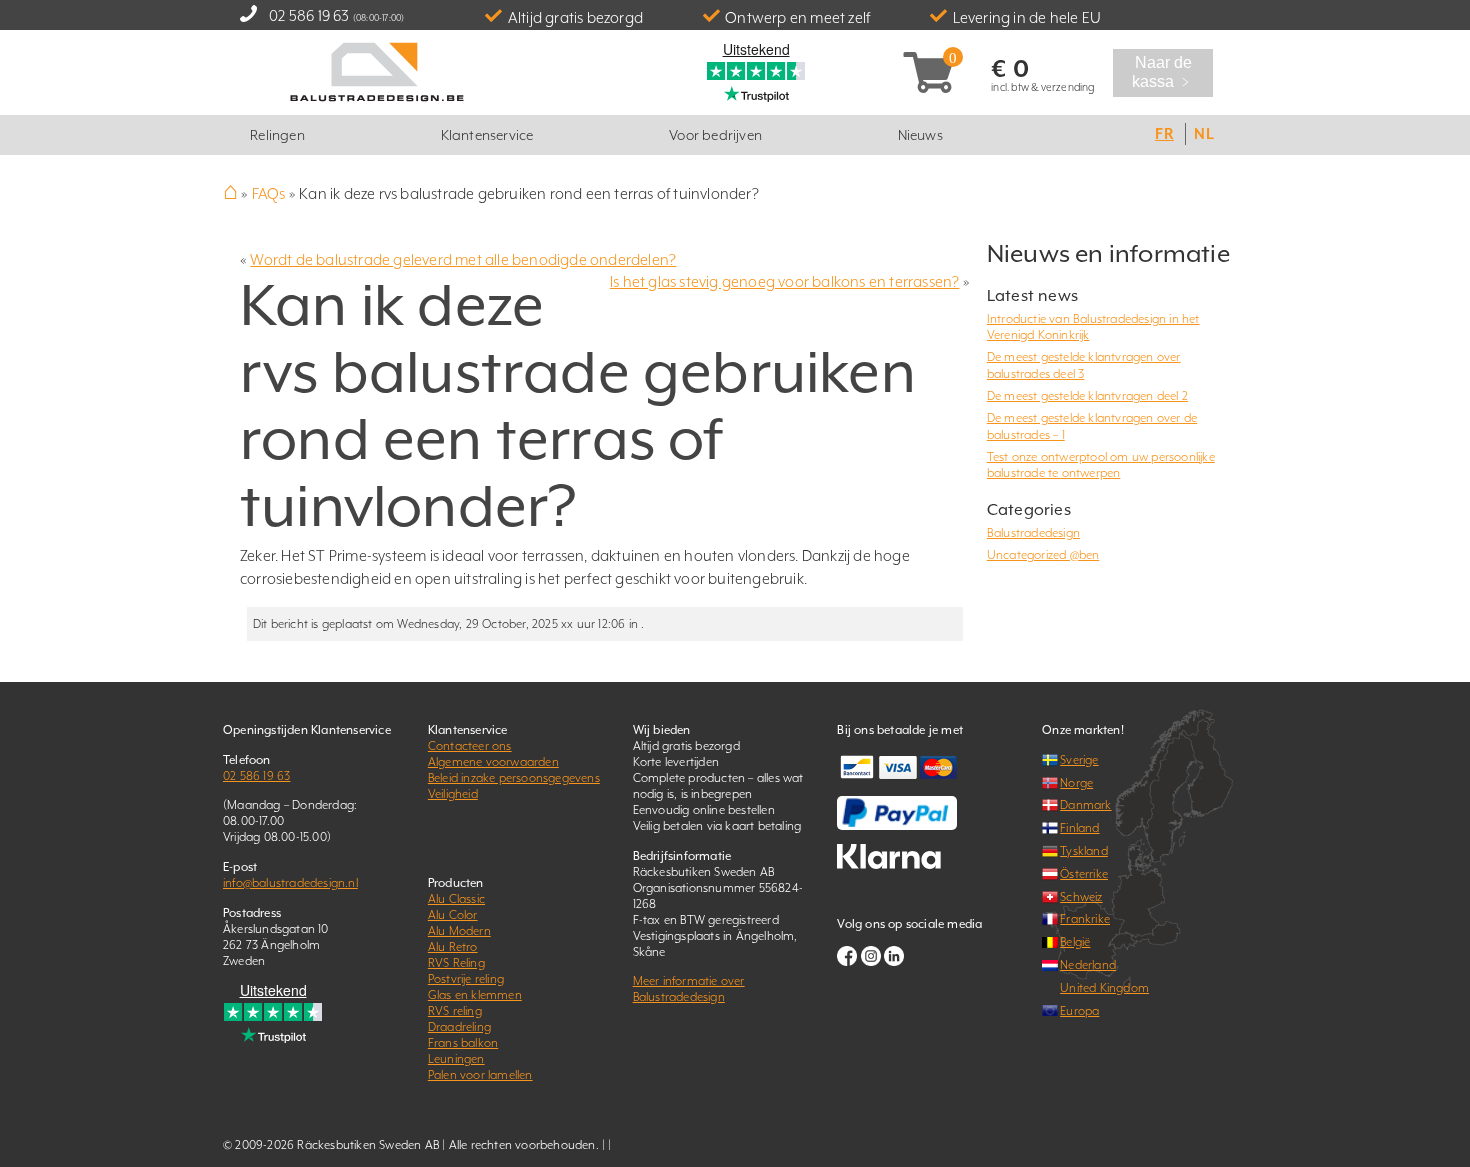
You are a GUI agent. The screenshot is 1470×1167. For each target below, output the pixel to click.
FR (1164, 133)
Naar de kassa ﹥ (1163, 72)
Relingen (277, 135)
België (1075, 942)
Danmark (1085, 805)
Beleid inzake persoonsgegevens (514, 778)
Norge (1076, 783)
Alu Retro (453, 947)
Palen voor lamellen (480, 1075)
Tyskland (1084, 851)
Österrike (1084, 874)
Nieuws (920, 135)
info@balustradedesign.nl (290, 883)
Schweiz (1081, 897)
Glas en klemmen (475, 995)
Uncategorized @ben (1043, 555)
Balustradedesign (1033, 533)
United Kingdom (1104, 988)
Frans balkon (463, 1043)
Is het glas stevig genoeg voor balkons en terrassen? (784, 281)
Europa (1079, 1011)
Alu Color (453, 915)
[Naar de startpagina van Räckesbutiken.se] (377, 70)
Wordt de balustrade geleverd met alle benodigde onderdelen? (463, 259)
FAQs (269, 193)
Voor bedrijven (715, 135)
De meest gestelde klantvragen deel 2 (1087, 396)
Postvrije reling (466, 979)
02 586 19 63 (309, 15)
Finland (1079, 828)
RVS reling (455, 1011)
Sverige (1079, 760)
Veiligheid (453, 794)
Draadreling (459, 1027)
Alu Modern (459, 931)
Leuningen (456, 1059)
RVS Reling (456, 963)
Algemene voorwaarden (493, 762)
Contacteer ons (470, 746)
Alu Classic (456, 899)
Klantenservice (487, 135)
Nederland (1088, 965)
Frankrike (1085, 919)
